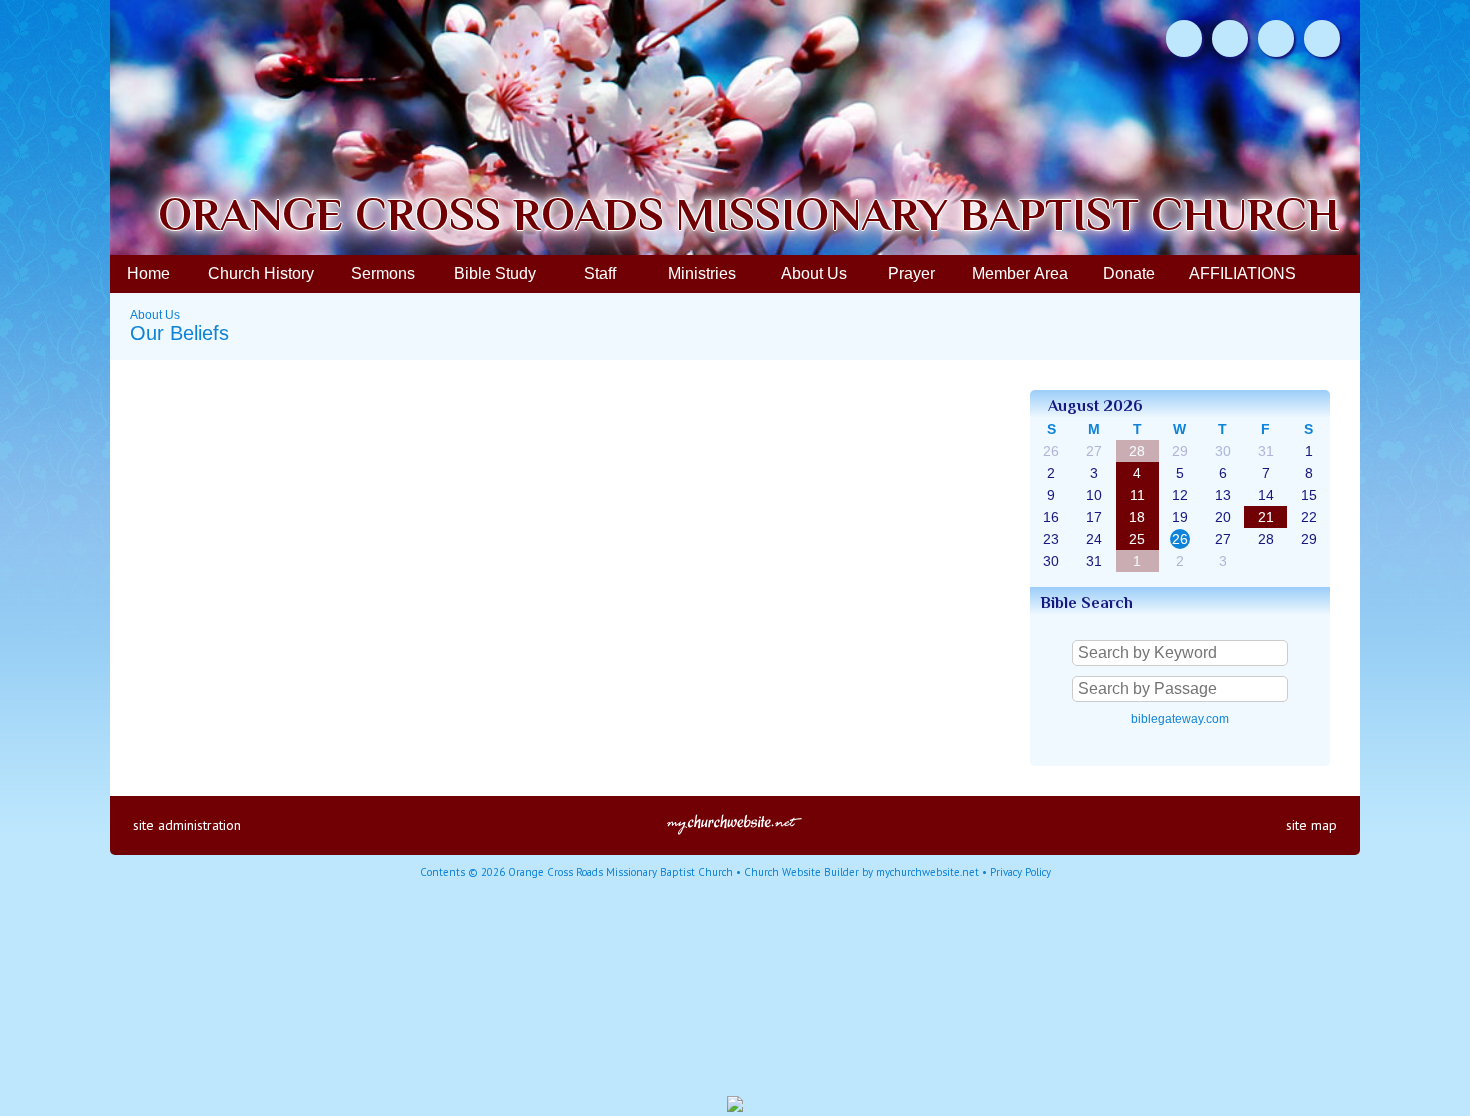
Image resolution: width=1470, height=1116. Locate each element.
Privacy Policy (1020, 872)
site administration (187, 825)
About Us (155, 315)
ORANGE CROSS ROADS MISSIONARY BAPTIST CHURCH (749, 214)
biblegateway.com (1180, 719)
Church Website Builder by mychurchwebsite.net (861, 872)
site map (1311, 825)
